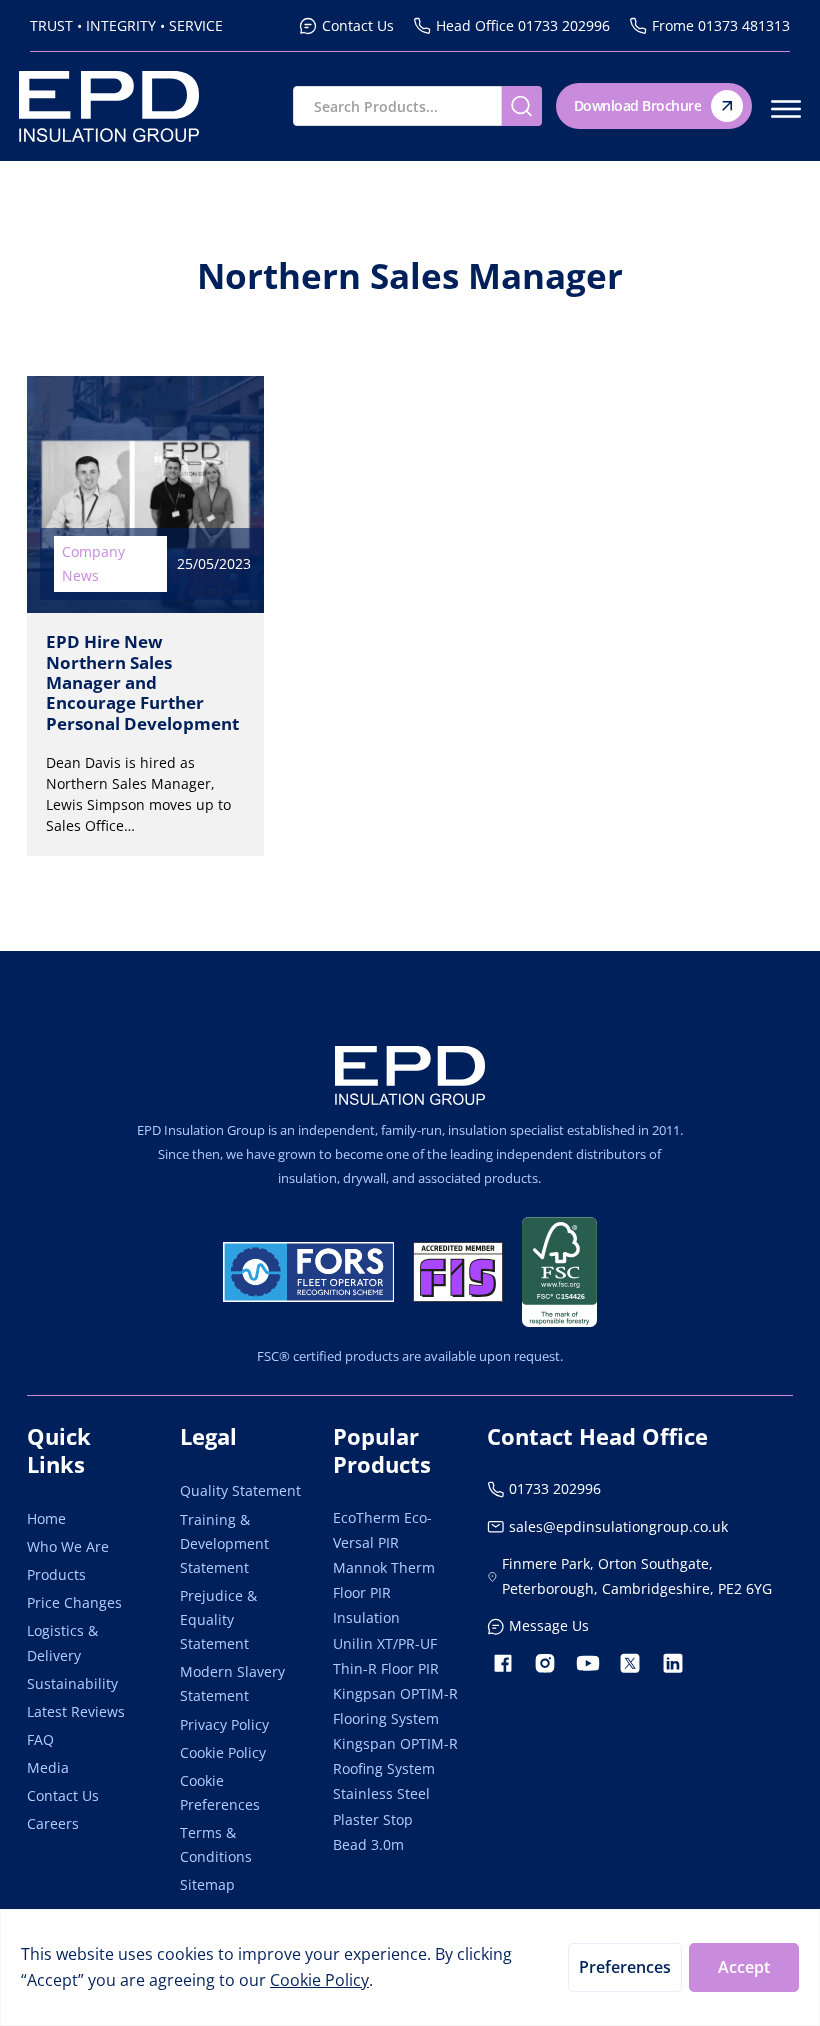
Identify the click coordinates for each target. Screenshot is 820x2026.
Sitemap (207, 1884)
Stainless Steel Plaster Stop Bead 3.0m (381, 1818)
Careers (53, 1823)
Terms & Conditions (216, 1844)
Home (46, 1518)
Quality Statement (240, 1490)
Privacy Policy (224, 1724)
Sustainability (72, 1683)
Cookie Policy (223, 1752)
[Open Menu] (786, 109)
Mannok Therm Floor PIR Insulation (384, 1592)
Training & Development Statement (224, 1543)
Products (56, 1574)
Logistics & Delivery (62, 1642)
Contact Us (63, 1795)
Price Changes (74, 1602)
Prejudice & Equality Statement (218, 1619)
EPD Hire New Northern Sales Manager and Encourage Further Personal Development (142, 682)
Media (48, 1767)
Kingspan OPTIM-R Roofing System (395, 1756)
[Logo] (410, 1075)
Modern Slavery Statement (232, 1683)
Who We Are (68, 1546)
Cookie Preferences (220, 1792)
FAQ (40, 1739)
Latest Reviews (76, 1711)
